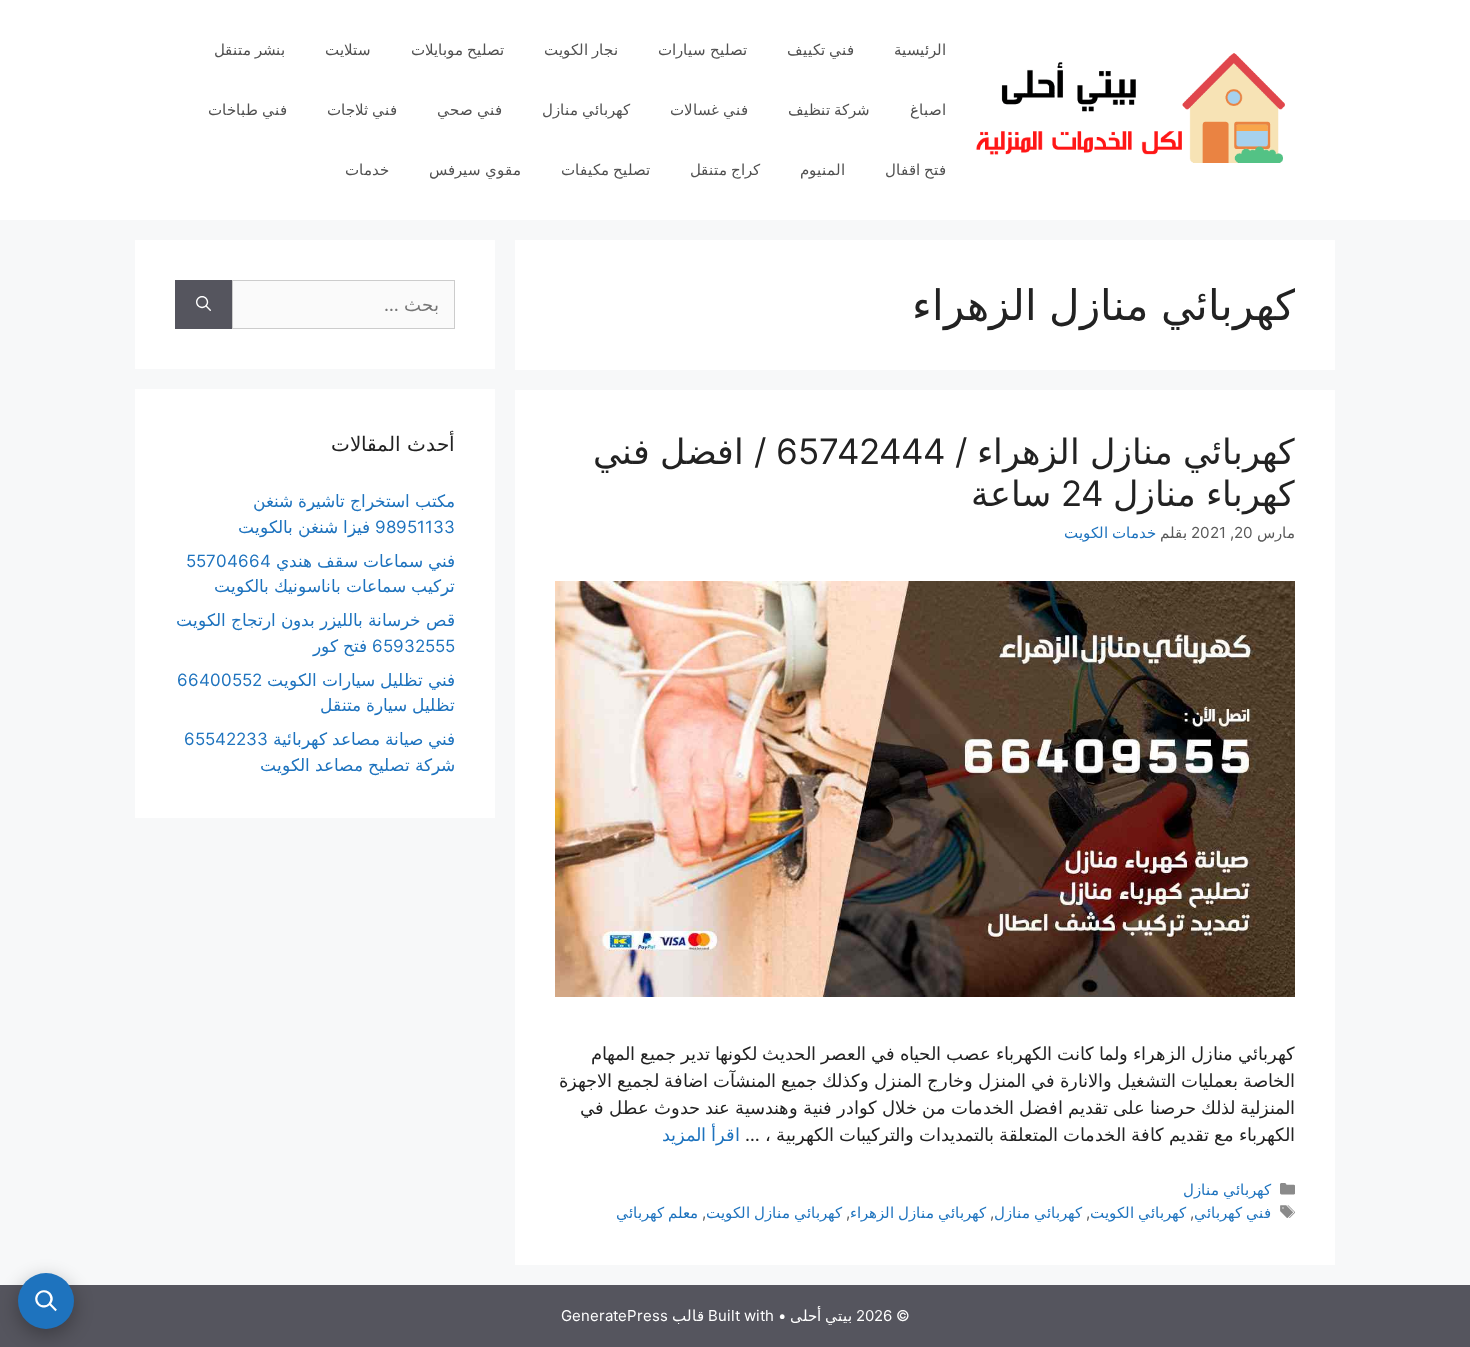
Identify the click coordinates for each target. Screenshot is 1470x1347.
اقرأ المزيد (701, 1134)
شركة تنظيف (829, 109)
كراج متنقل (725, 169)
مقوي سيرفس (475, 169)
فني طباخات (247, 109)
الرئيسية (920, 49)
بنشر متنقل (249, 49)
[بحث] (203, 304)
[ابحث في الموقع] (46, 1301)
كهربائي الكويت (1138, 1212)
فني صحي (469, 109)
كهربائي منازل (586, 109)
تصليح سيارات (702, 49)
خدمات (367, 169)
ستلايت (348, 49)
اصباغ (928, 109)
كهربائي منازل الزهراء (918, 1212)
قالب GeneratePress (632, 1315)
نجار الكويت (581, 49)
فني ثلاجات (362, 109)
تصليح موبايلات (457, 49)
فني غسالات (709, 109)
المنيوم (822, 169)
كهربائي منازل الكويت (774, 1212)
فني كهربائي (1232, 1212)
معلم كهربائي (657, 1212)
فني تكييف (820, 49)
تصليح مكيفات (605, 169)
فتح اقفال (915, 169)
